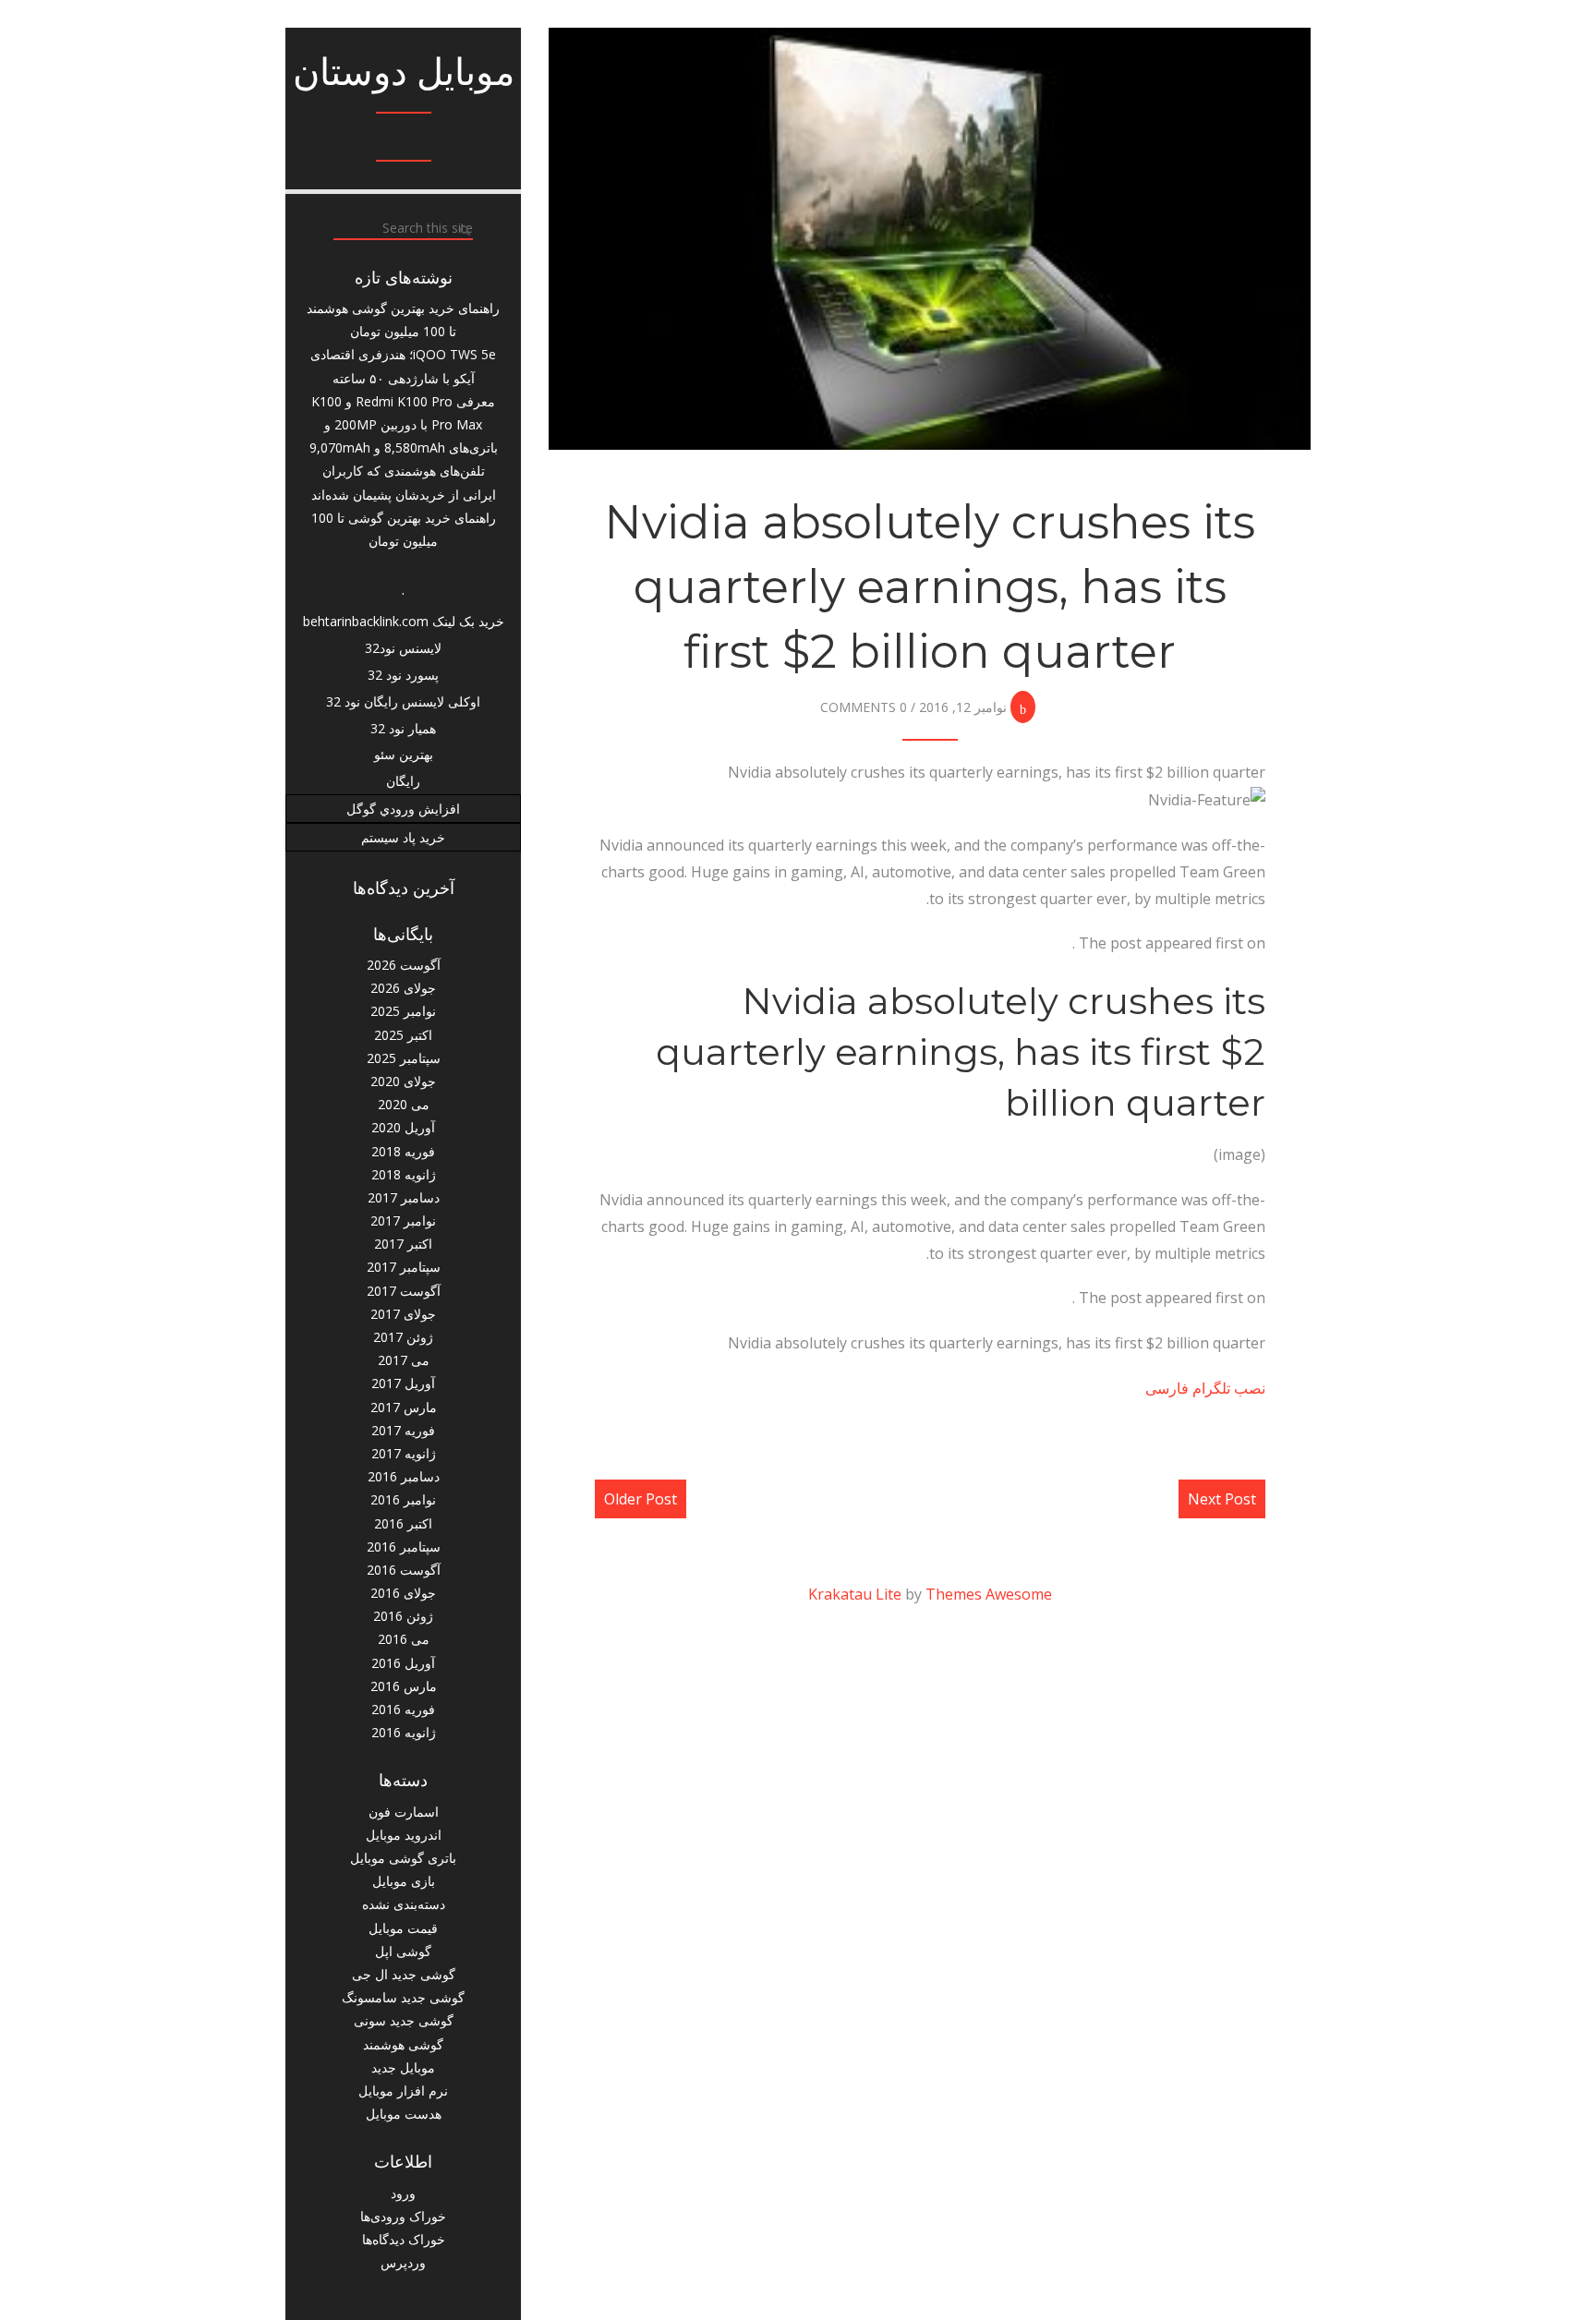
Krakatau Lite (855, 1594)
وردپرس (403, 2262)
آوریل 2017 (403, 1383)
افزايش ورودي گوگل (403, 809)
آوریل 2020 (403, 1127)
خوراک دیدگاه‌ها (404, 2239)
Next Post (1222, 1499)
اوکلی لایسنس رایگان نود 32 (403, 701)
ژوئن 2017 (403, 1337)
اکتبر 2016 (403, 1523)
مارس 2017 (404, 1407)
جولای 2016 (403, 1593)
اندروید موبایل (404, 1835)
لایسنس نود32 (403, 648)
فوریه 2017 (403, 1430)
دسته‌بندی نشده (404, 1904)
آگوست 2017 (404, 1291)
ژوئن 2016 (403, 1616)
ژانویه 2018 (404, 1174)
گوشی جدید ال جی (404, 1974)
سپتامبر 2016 (404, 1547)
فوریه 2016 (403, 1709)
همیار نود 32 (403, 728)
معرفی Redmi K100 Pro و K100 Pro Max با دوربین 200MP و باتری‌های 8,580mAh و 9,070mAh (404, 424)
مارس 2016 (404, 1686)
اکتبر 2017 (403, 1244)
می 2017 (404, 1360)
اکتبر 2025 (403, 1035)
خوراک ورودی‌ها (403, 2216)
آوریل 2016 (403, 1663)
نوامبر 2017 (403, 1220)
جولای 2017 (403, 1314)
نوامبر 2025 (403, 1011)
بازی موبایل (404, 1881)
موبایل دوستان (404, 72)
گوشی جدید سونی (404, 2020)
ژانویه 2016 (404, 1732)
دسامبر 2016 (404, 1476)
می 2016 (404, 1639)
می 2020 (404, 1104)
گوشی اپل (403, 1951)
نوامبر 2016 (403, 1499)
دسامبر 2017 (404, 1197)
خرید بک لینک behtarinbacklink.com (404, 621)
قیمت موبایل (403, 1928)
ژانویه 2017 (404, 1453)
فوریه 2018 (403, 1151)
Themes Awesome (989, 1594)
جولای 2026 (403, 988)
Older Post (641, 1499)
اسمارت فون (404, 1812)
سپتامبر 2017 (404, 1267)
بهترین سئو (404, 754)
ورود (403, 2193)
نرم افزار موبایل (403, 2090)
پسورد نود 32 (403, 675)
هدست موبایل (404, 2114)
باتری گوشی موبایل (403, 1858)
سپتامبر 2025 (404, 1058)
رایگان (403, 781)
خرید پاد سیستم (403, 837)
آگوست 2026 (404, 965)
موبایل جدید (403, 2067)
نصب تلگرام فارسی (1205, 1388)
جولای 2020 (403, 1081)
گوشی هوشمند (403, 2044)
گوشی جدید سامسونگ (403, 1997)
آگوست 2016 (404, 1570)
